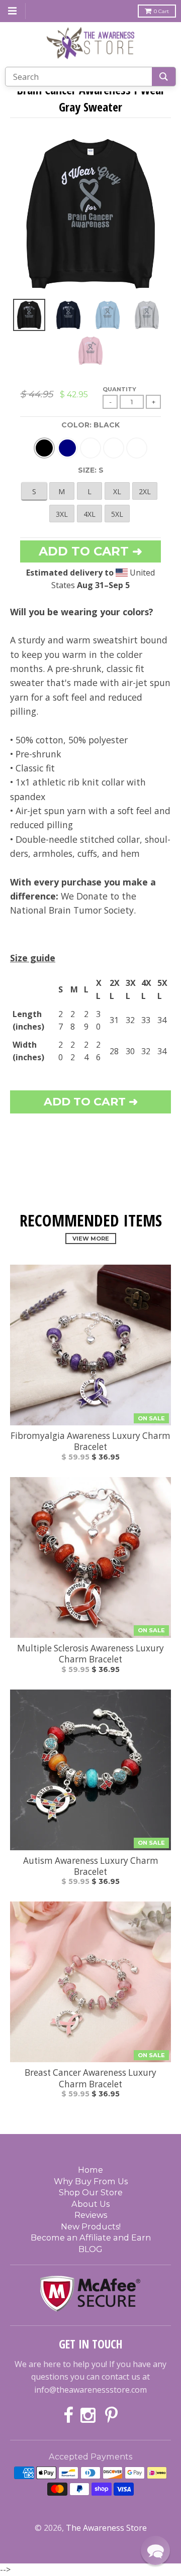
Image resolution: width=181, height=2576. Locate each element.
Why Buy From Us (91, 2181)
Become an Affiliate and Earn (91, 2237)
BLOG (90, 2249)
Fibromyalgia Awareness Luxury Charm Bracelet (90, 1441)
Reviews (91, 2215)
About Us (90, 2204)
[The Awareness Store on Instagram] (89, 2416)
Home (90, 2170)
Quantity (119, 389)
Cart (161, 11)
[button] (155, 2550)
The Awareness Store (106, 2528)
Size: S (91, 470)
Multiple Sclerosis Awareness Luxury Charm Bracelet (90, 1654)
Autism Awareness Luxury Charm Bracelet (91, 1866)
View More (91, 1239)
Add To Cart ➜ (91, 1102)
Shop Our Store (91, 2192)
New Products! (91, 2226)
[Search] (164, 77)
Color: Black (90, 425)
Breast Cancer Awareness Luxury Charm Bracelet (90, 2078)
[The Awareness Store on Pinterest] (111, 2416)
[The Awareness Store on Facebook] (68, 2416)
